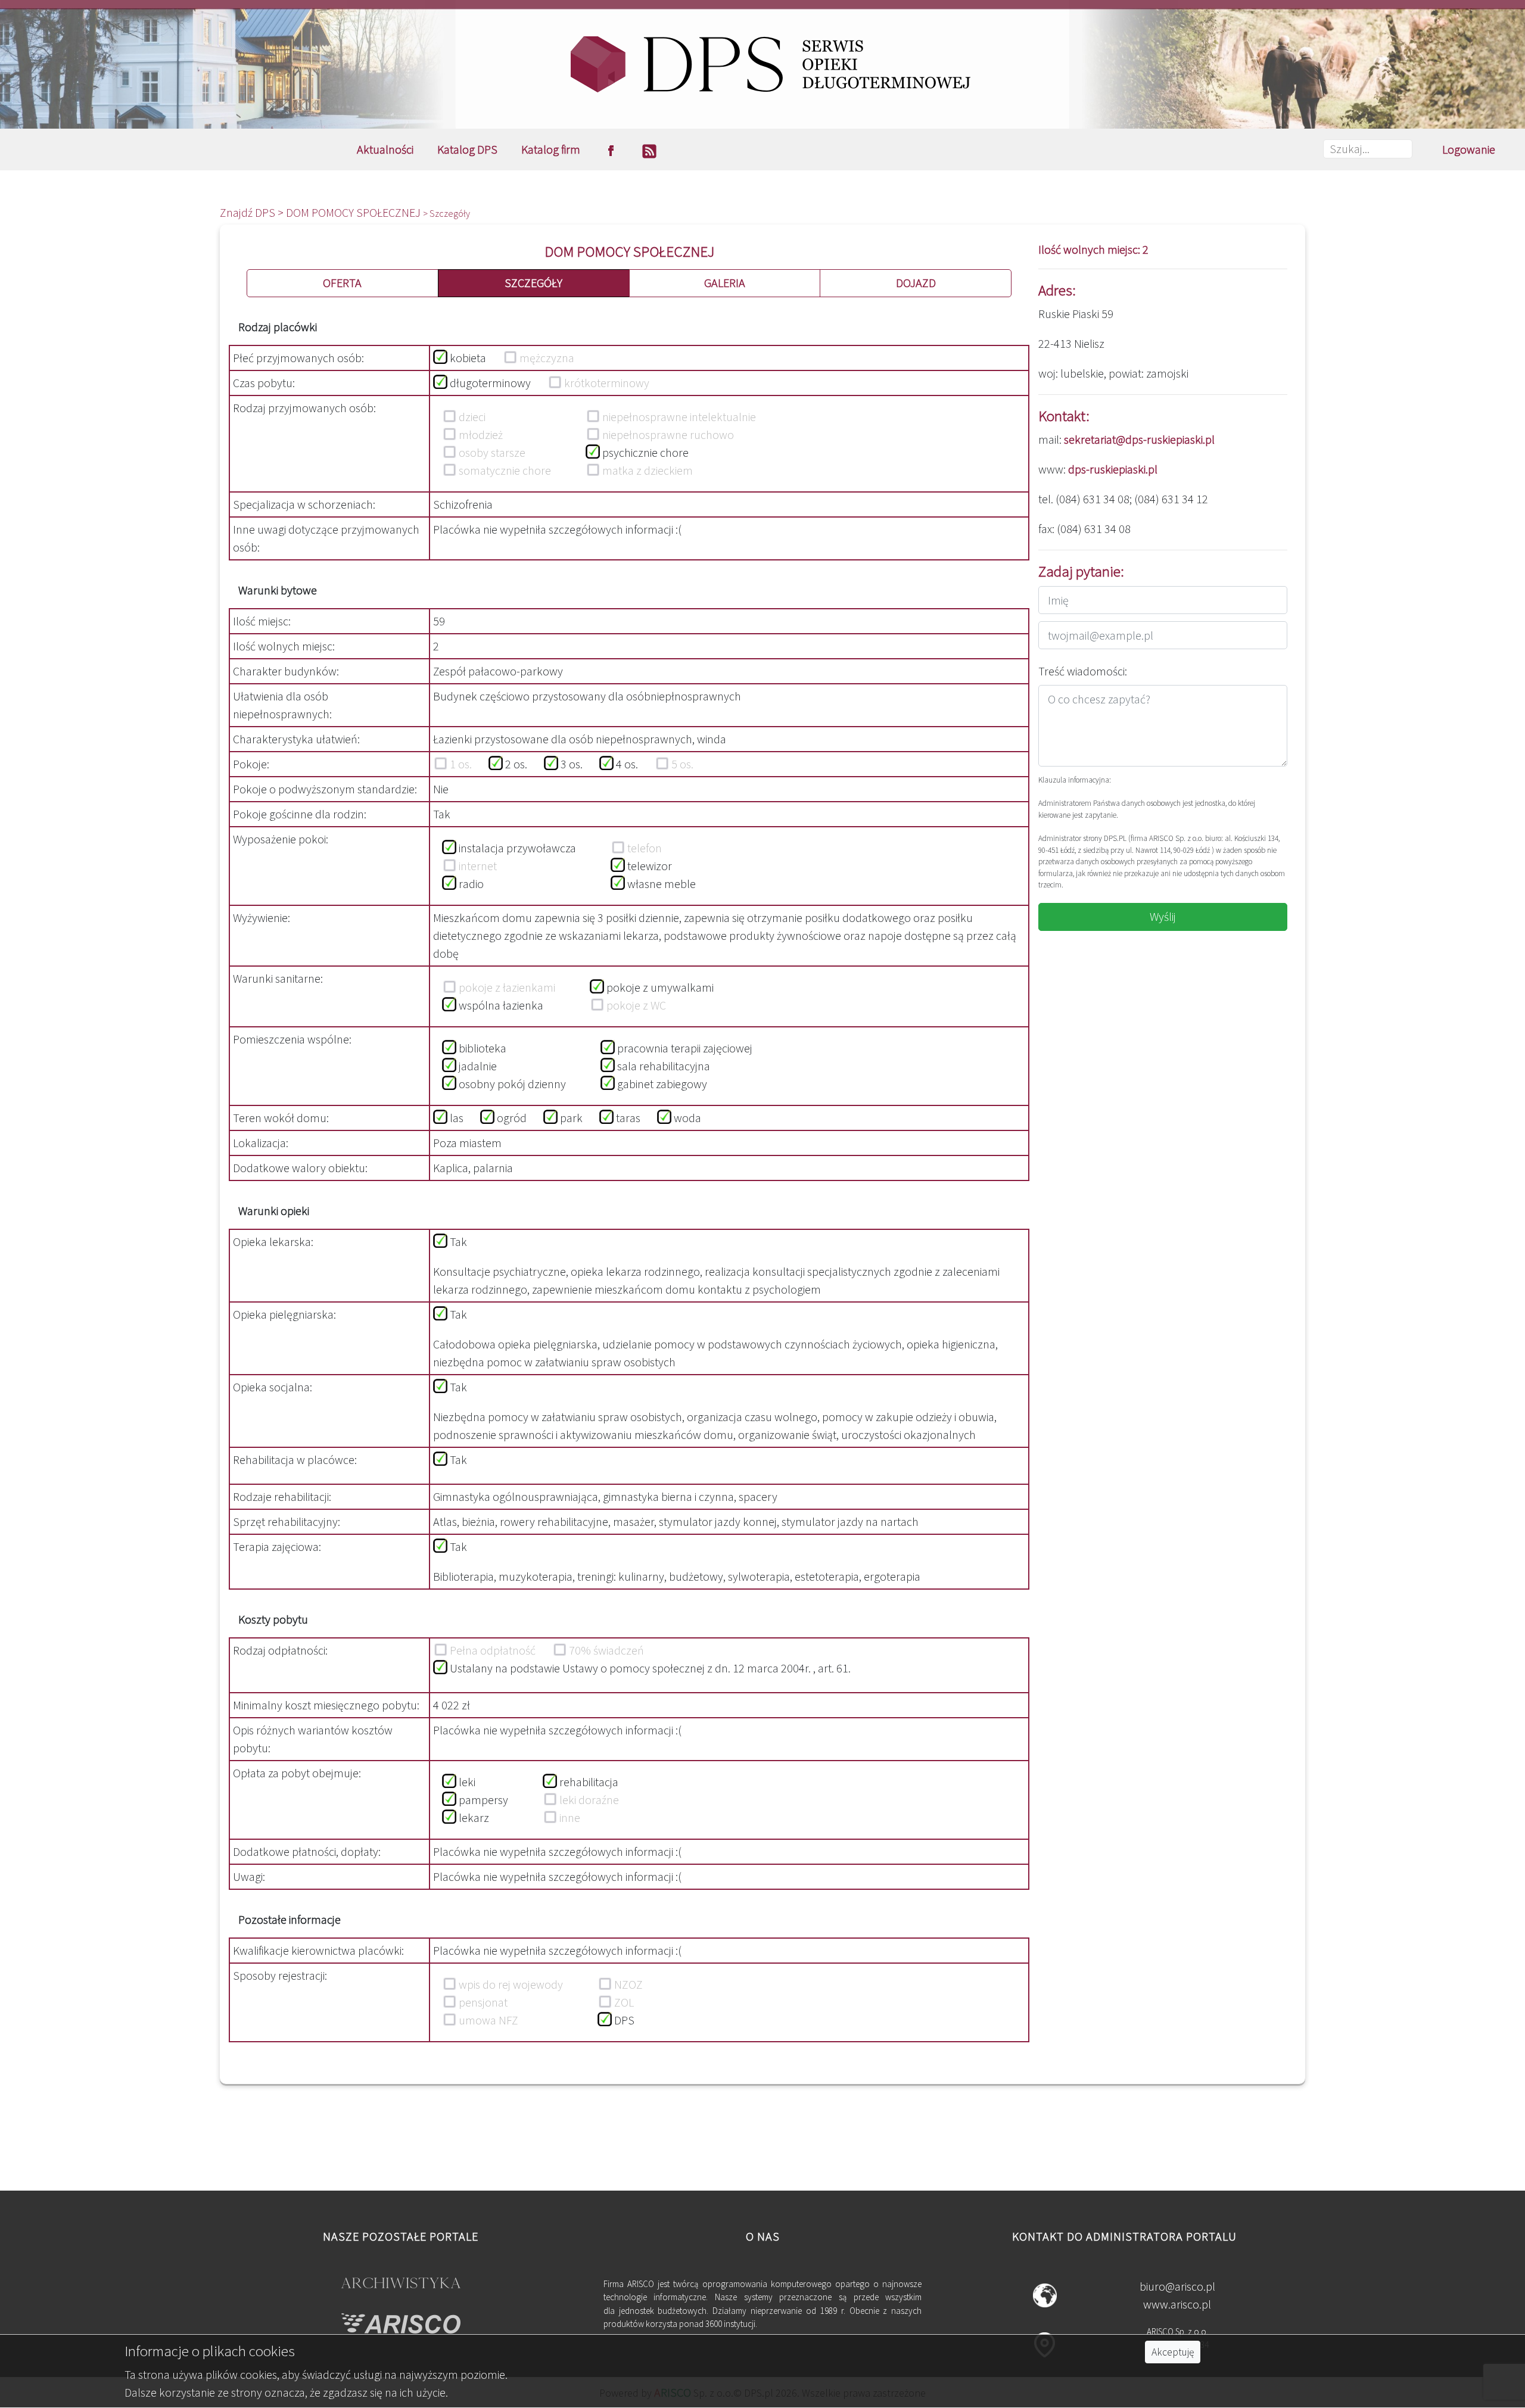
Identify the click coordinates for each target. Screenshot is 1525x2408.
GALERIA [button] (725, 283)
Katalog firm (551, 149)
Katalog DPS (467, 149)
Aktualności (385, 149)
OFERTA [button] (342, 283)
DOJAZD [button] (916, 283)
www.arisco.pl (1177, 2304)
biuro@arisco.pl (1177, 2286)
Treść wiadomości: (1083, 671)
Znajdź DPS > (253, 212)
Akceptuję (1173, 2352)
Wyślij (1163, 916)
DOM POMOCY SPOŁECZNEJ (354, 212)
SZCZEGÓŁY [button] (533, 283)
